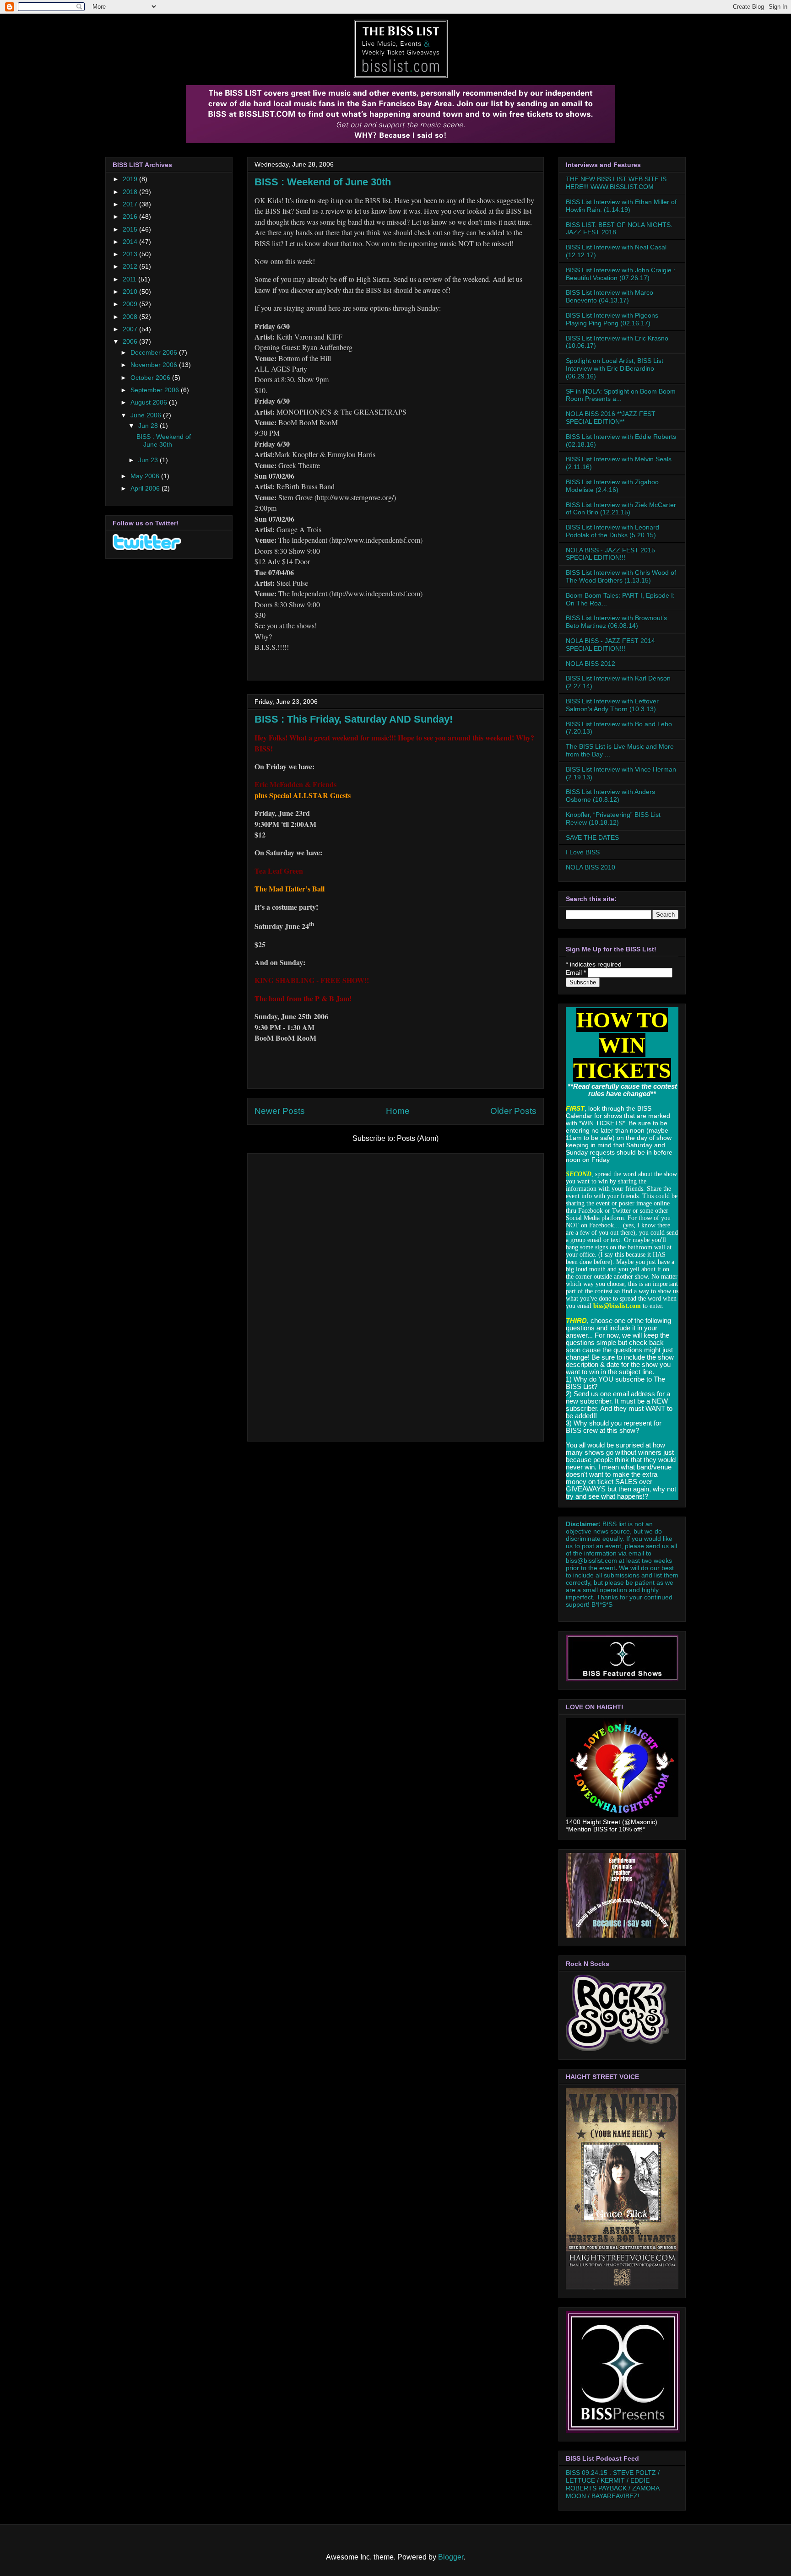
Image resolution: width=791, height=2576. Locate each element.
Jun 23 (149, 460)
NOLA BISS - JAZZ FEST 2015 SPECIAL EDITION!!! (610, 554)
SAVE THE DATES (592, 837)
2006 (131, 341)
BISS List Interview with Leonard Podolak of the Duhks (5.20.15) (612, 531)
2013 (131, 254)
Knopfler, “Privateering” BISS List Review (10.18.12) (613, 818)
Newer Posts (280, 1111)
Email (576, 972)
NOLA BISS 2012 (591, 664)
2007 (131, 329)
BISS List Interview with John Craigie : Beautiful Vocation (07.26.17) (620, 274)
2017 (131, 204)
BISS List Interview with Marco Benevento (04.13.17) (610, 296)
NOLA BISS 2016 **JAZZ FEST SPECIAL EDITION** (611, 418)
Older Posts (513, 1111)
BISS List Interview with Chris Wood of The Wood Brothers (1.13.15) (621, 576)
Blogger (451, 2557)
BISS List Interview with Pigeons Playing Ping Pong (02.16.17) (612, 319)
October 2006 (151, 378)
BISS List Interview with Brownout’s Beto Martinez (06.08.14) (616, 622)
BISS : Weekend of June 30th (323, 182)
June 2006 (147, 415)
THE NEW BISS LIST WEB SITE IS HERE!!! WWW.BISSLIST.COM (616, 183)
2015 (131, 229)
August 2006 (150, 402)
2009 (131, 304)
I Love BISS (583, 852)
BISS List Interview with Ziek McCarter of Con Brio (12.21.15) (621, 509)
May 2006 (146, 476)
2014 (131, 242)
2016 (131, 216)
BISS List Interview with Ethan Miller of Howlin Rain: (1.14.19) (621, 206)
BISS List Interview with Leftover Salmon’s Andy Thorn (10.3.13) (612, 705)
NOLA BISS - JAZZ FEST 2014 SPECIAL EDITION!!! (610, 645)
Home (398, 1111)
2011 (130, 279)
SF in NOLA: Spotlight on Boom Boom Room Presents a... (621, 395)
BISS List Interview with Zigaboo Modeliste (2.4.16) (612, 486)
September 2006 (156, 390)
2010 (131, 292)
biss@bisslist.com (591, 1561)
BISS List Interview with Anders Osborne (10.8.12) (610, 796)
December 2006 (155, 352)
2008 (131, 317)
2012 (131, 266)
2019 (131, 179)
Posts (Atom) (418, 1138)
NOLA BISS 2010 (591, 867)
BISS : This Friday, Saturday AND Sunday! (354, 719)
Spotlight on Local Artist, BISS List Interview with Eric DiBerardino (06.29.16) (615, 368)
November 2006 (155, 365)
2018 (131, 192)
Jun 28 (149, 426)
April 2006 (146, 488)
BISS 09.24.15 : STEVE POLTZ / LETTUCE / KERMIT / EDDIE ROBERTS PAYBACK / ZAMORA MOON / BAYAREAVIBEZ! (613, 2484)
